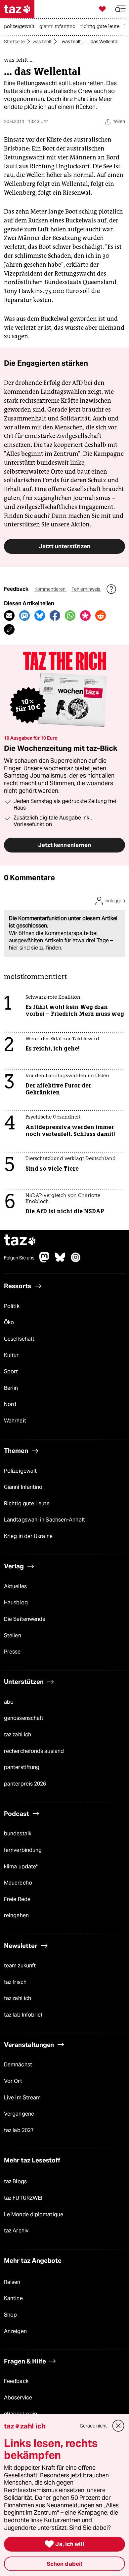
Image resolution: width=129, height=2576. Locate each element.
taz (20, 1241)
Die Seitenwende (25, 1619)
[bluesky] (60, 1261)
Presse (12, 1652)
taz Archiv (16, 2231)
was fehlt (42, 42)
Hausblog (16, 1603)
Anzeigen (15, 2331)
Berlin (11, 1388)
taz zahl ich (18, 1735)
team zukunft (20, 1966)
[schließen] (118, 2426)
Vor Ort (13, 2081)
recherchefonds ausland (34, 1751)
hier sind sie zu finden (35, 948)
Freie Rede (17, 1899)
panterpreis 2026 (25, 1784)
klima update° (21, 1867)
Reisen (12, 2282)
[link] (21, 27)
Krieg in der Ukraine (28, 1536)
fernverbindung (23, 1850)
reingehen (16, 1915)
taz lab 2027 (19, 2130)
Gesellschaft (19, 1339)
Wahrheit (15, 1421)
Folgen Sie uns (19, 1258)
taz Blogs (15, 2181)
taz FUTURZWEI (23, 2198)
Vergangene (19, 2114)
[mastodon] (45, 1261)
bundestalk (18, 1834)
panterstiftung (22, 1767)
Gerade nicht (93, 2426)
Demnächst (18, 2065)
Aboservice (18, 2398)
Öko (9, 1322)
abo (9, 1702)
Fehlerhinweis (86, 589)
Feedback (16, 2381)
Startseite (14, 42)
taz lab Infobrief (23, 2015)
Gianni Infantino (23, 1487)
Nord (10, 1404)
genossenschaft (24, 1718)
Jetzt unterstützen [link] (64, 546)
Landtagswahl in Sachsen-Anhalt (44, 1520)
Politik (12, 1306)
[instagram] (76, 1261)
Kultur (11, 1355)
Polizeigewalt (20, 1471)
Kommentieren (50, 589)
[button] (120, 9)
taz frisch (15, 1982)
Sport (11, 1372)
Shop (10, 2315)
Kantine (13, 2298)
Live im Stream (22, 2098)
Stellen (13, 1636)
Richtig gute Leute (27, 1504)
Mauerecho (18, 1883)
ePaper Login (21, 2414)
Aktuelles (15, 1586)
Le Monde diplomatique (34, 2214)
